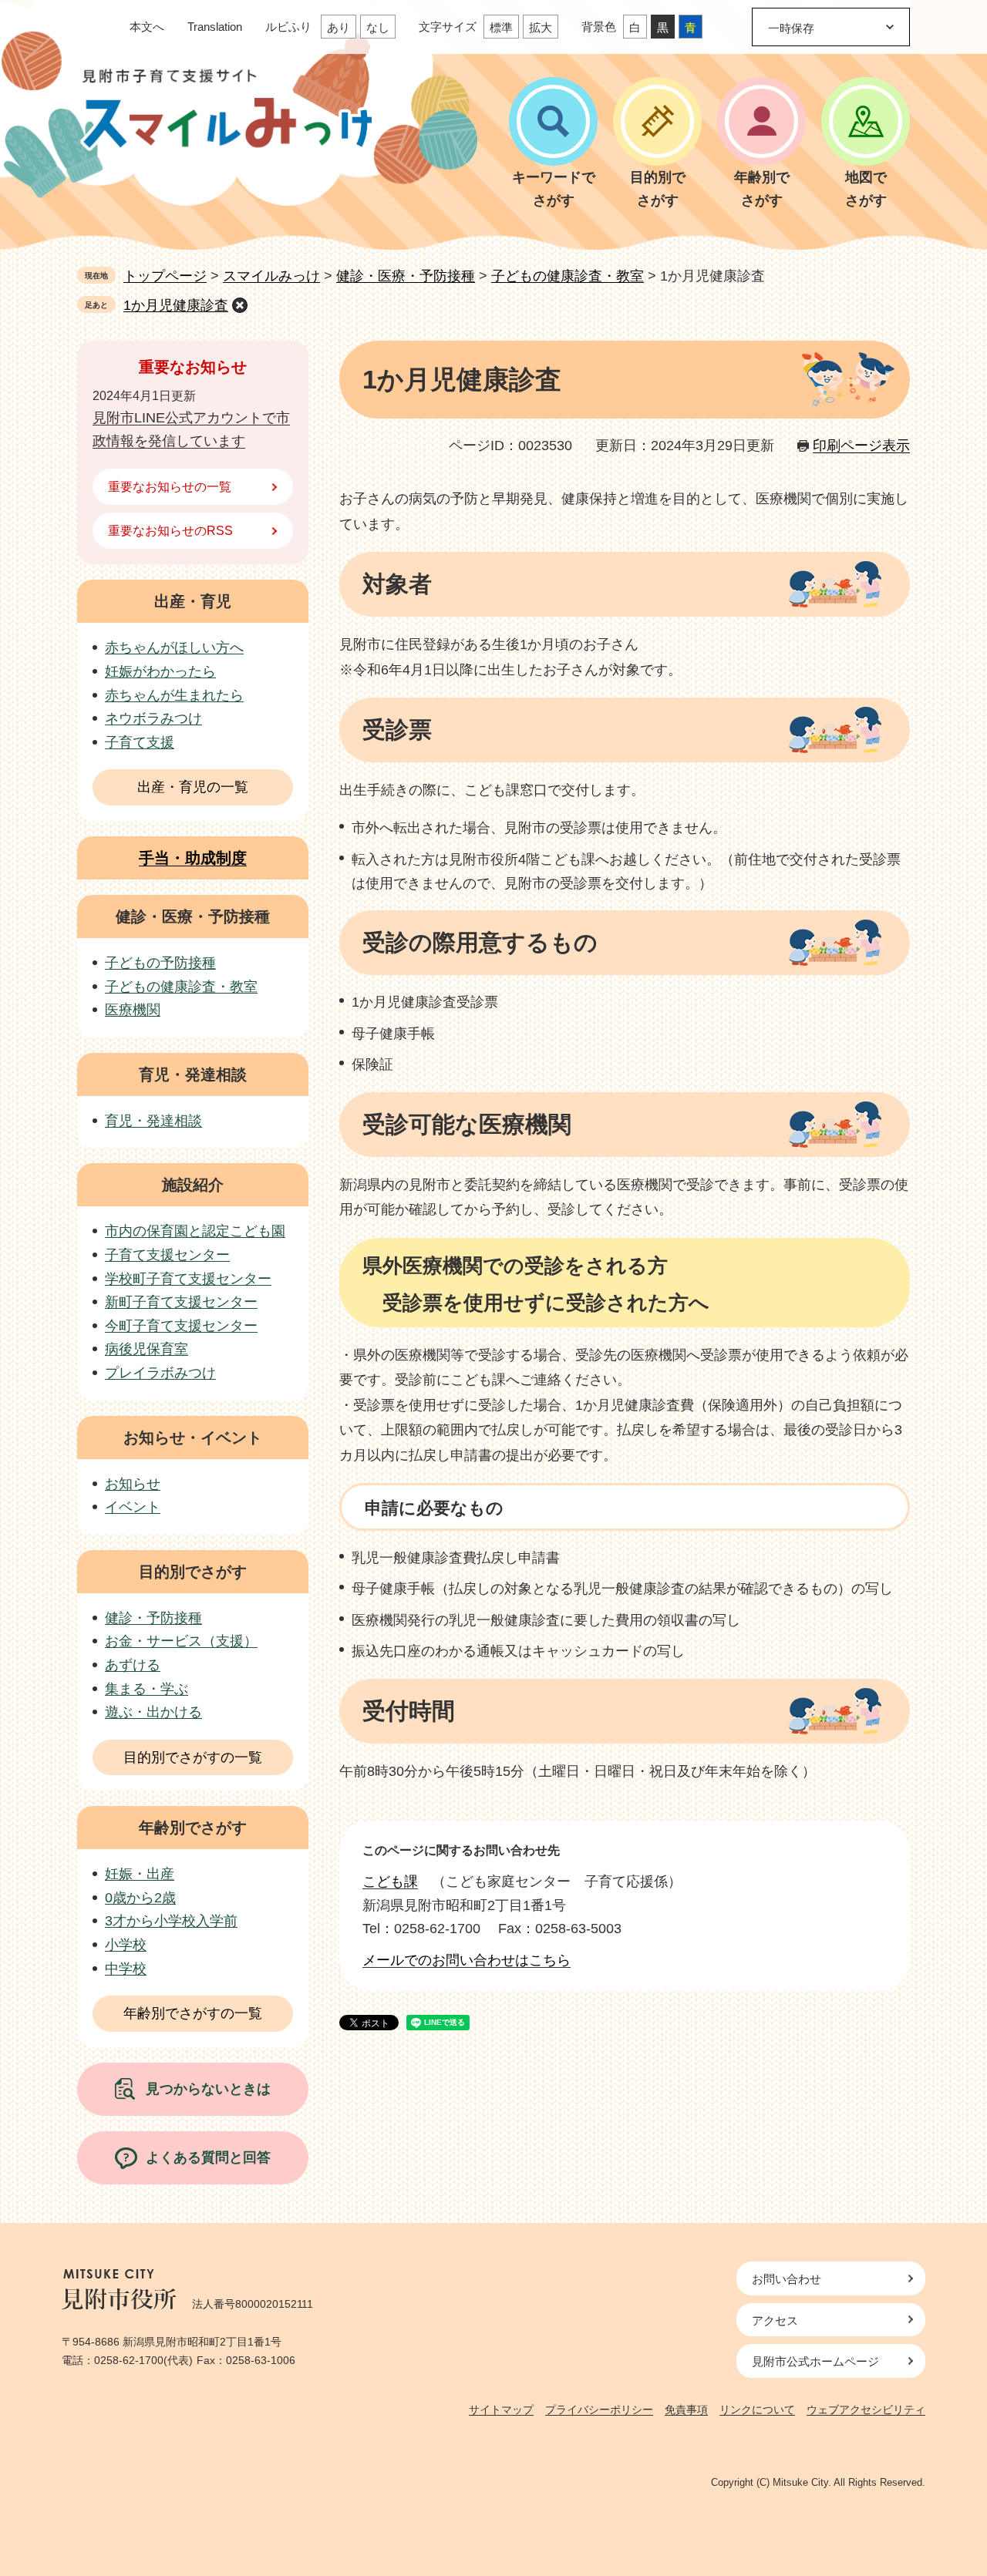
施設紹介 (193, 1185)
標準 (501, 27)
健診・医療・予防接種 (406, 276)
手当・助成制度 (193, 858)
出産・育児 (193, 601)
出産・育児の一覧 (193, 787)
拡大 (541, 27)
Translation (215, 27)
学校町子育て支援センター (188, 1279)
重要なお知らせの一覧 (170, 487)
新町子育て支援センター (181, 1302)
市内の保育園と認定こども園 (195, 1231)
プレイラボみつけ (160, 1373)
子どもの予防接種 (160, 963)
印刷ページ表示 (861, 446)
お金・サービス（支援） (181, 1641)
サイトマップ (501, 2410)
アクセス (775, 2320)
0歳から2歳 (140, 1898)
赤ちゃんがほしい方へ (174, 647)
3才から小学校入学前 (171, 1921)
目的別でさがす (193, 1572)
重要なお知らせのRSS (170, 531)
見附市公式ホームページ (815, 2361)
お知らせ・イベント (193, 1438)
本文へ (147, 27)
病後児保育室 (147, 1349)
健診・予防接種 (153, 1618)
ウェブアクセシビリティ (866, 2410)
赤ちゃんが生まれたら (174, 695)
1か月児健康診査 (176, 305)
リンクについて (757, 2410)
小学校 (126, 1945)
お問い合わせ (787, 2279)
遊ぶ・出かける (153, 1712)
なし (378, 27)
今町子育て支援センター (181, 1326)
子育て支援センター (167, 1255)
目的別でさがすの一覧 (193, 1757)
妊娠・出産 (140, 1874)
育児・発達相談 (193, 1074)
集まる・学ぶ (147, 1689)
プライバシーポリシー (599, 2410)
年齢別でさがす (193, 1828)
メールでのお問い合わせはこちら (467, 1960)
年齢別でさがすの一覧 (193, 2013)
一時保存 (791, 28)
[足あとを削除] (240, 305)
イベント (133, 1507)
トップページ (165, 276)
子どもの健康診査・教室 (568, 276)
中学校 (126, 1969)
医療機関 (133, 1010)
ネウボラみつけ (153, 718)
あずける (133, 1665)
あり (339, 27)
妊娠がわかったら (160, 671)
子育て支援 (140, 742)
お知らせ (133, 1484)
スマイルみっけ (271, 276)
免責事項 (686, 2410)
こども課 (390, 1882)
